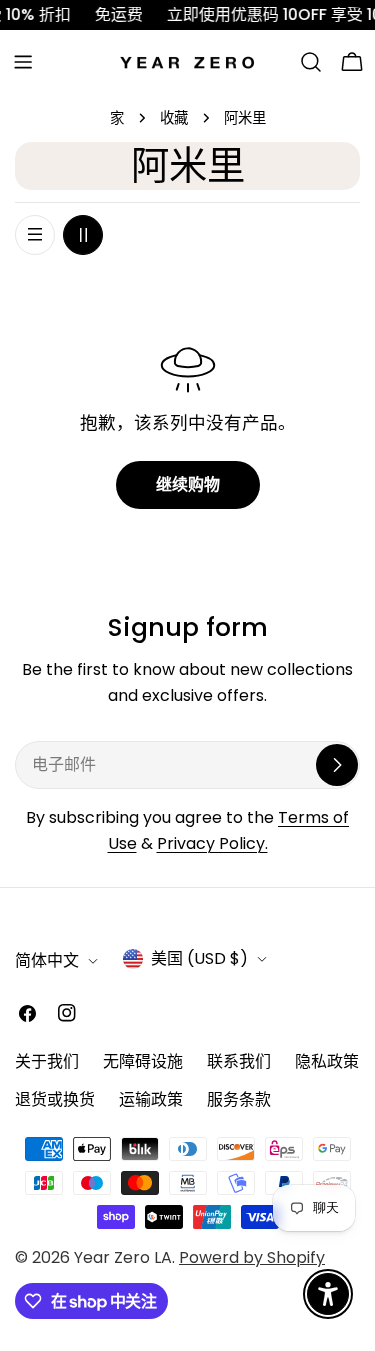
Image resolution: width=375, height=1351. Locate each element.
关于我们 (47, 1061)
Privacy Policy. (212, 843)
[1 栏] (35, 235)
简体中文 (47, 960)
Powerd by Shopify (252, 1257)
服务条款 (239, 1099)
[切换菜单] (23, 62)
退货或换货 (55, 1099)
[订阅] (337, 765)
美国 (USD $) (199, 958)
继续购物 (188, 484)
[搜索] (311, 62)
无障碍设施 (143, 1061)
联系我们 (239, 1061)
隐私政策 (327, 1061)
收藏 (174, 118)
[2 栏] (83, 235)
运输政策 (151, 1099)
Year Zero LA (123, 1257)
